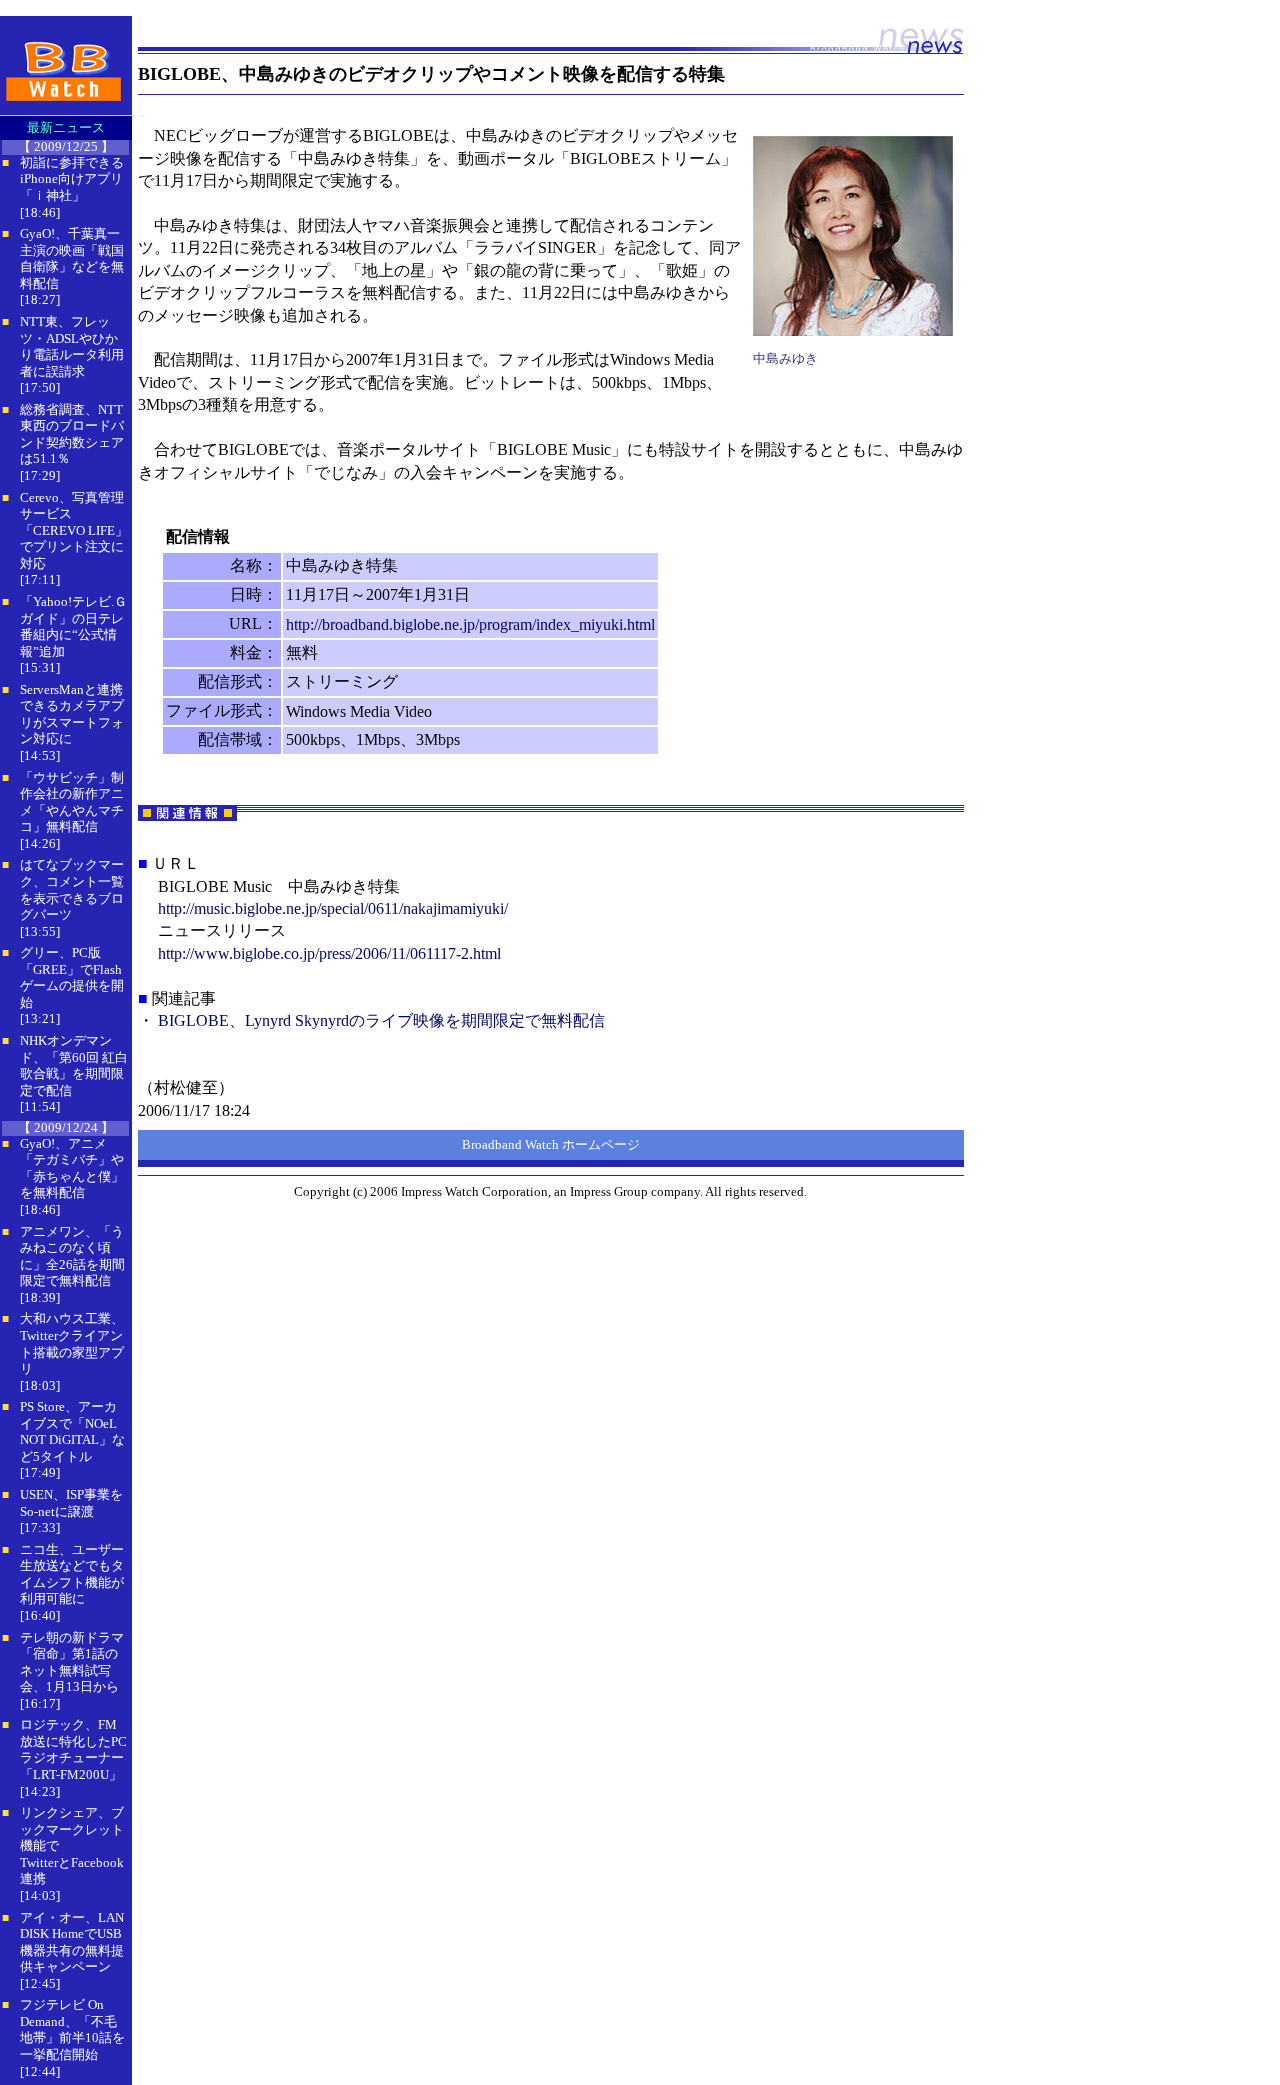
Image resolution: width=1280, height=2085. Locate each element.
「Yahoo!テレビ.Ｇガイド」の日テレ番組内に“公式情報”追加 (73, 626)
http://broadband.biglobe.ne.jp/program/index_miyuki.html (470, 624)
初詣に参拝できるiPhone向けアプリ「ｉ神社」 (72, 179)
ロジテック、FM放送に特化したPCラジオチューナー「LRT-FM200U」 (73, 1749)
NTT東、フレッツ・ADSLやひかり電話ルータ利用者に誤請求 (72, 346)
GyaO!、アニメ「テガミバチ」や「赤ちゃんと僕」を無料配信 (72, 1168)
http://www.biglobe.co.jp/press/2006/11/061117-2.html (329, 953)
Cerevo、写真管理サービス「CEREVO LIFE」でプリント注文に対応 (74, 530)
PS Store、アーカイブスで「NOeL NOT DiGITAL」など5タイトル (72, 1431)
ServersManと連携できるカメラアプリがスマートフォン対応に (72, 714)
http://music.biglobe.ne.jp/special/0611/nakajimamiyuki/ (333, 908)
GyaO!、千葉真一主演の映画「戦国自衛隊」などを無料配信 (72, 258)
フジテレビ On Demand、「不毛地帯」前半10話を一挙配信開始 (72, 2029)
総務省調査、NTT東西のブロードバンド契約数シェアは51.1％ (72, 434)
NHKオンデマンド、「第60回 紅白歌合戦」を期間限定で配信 (74, 1065)
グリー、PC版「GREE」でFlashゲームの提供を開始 (72, 977)
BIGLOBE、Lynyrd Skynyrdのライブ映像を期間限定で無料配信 (381, 1020)
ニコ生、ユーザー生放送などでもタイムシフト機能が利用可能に (72, 1574)
